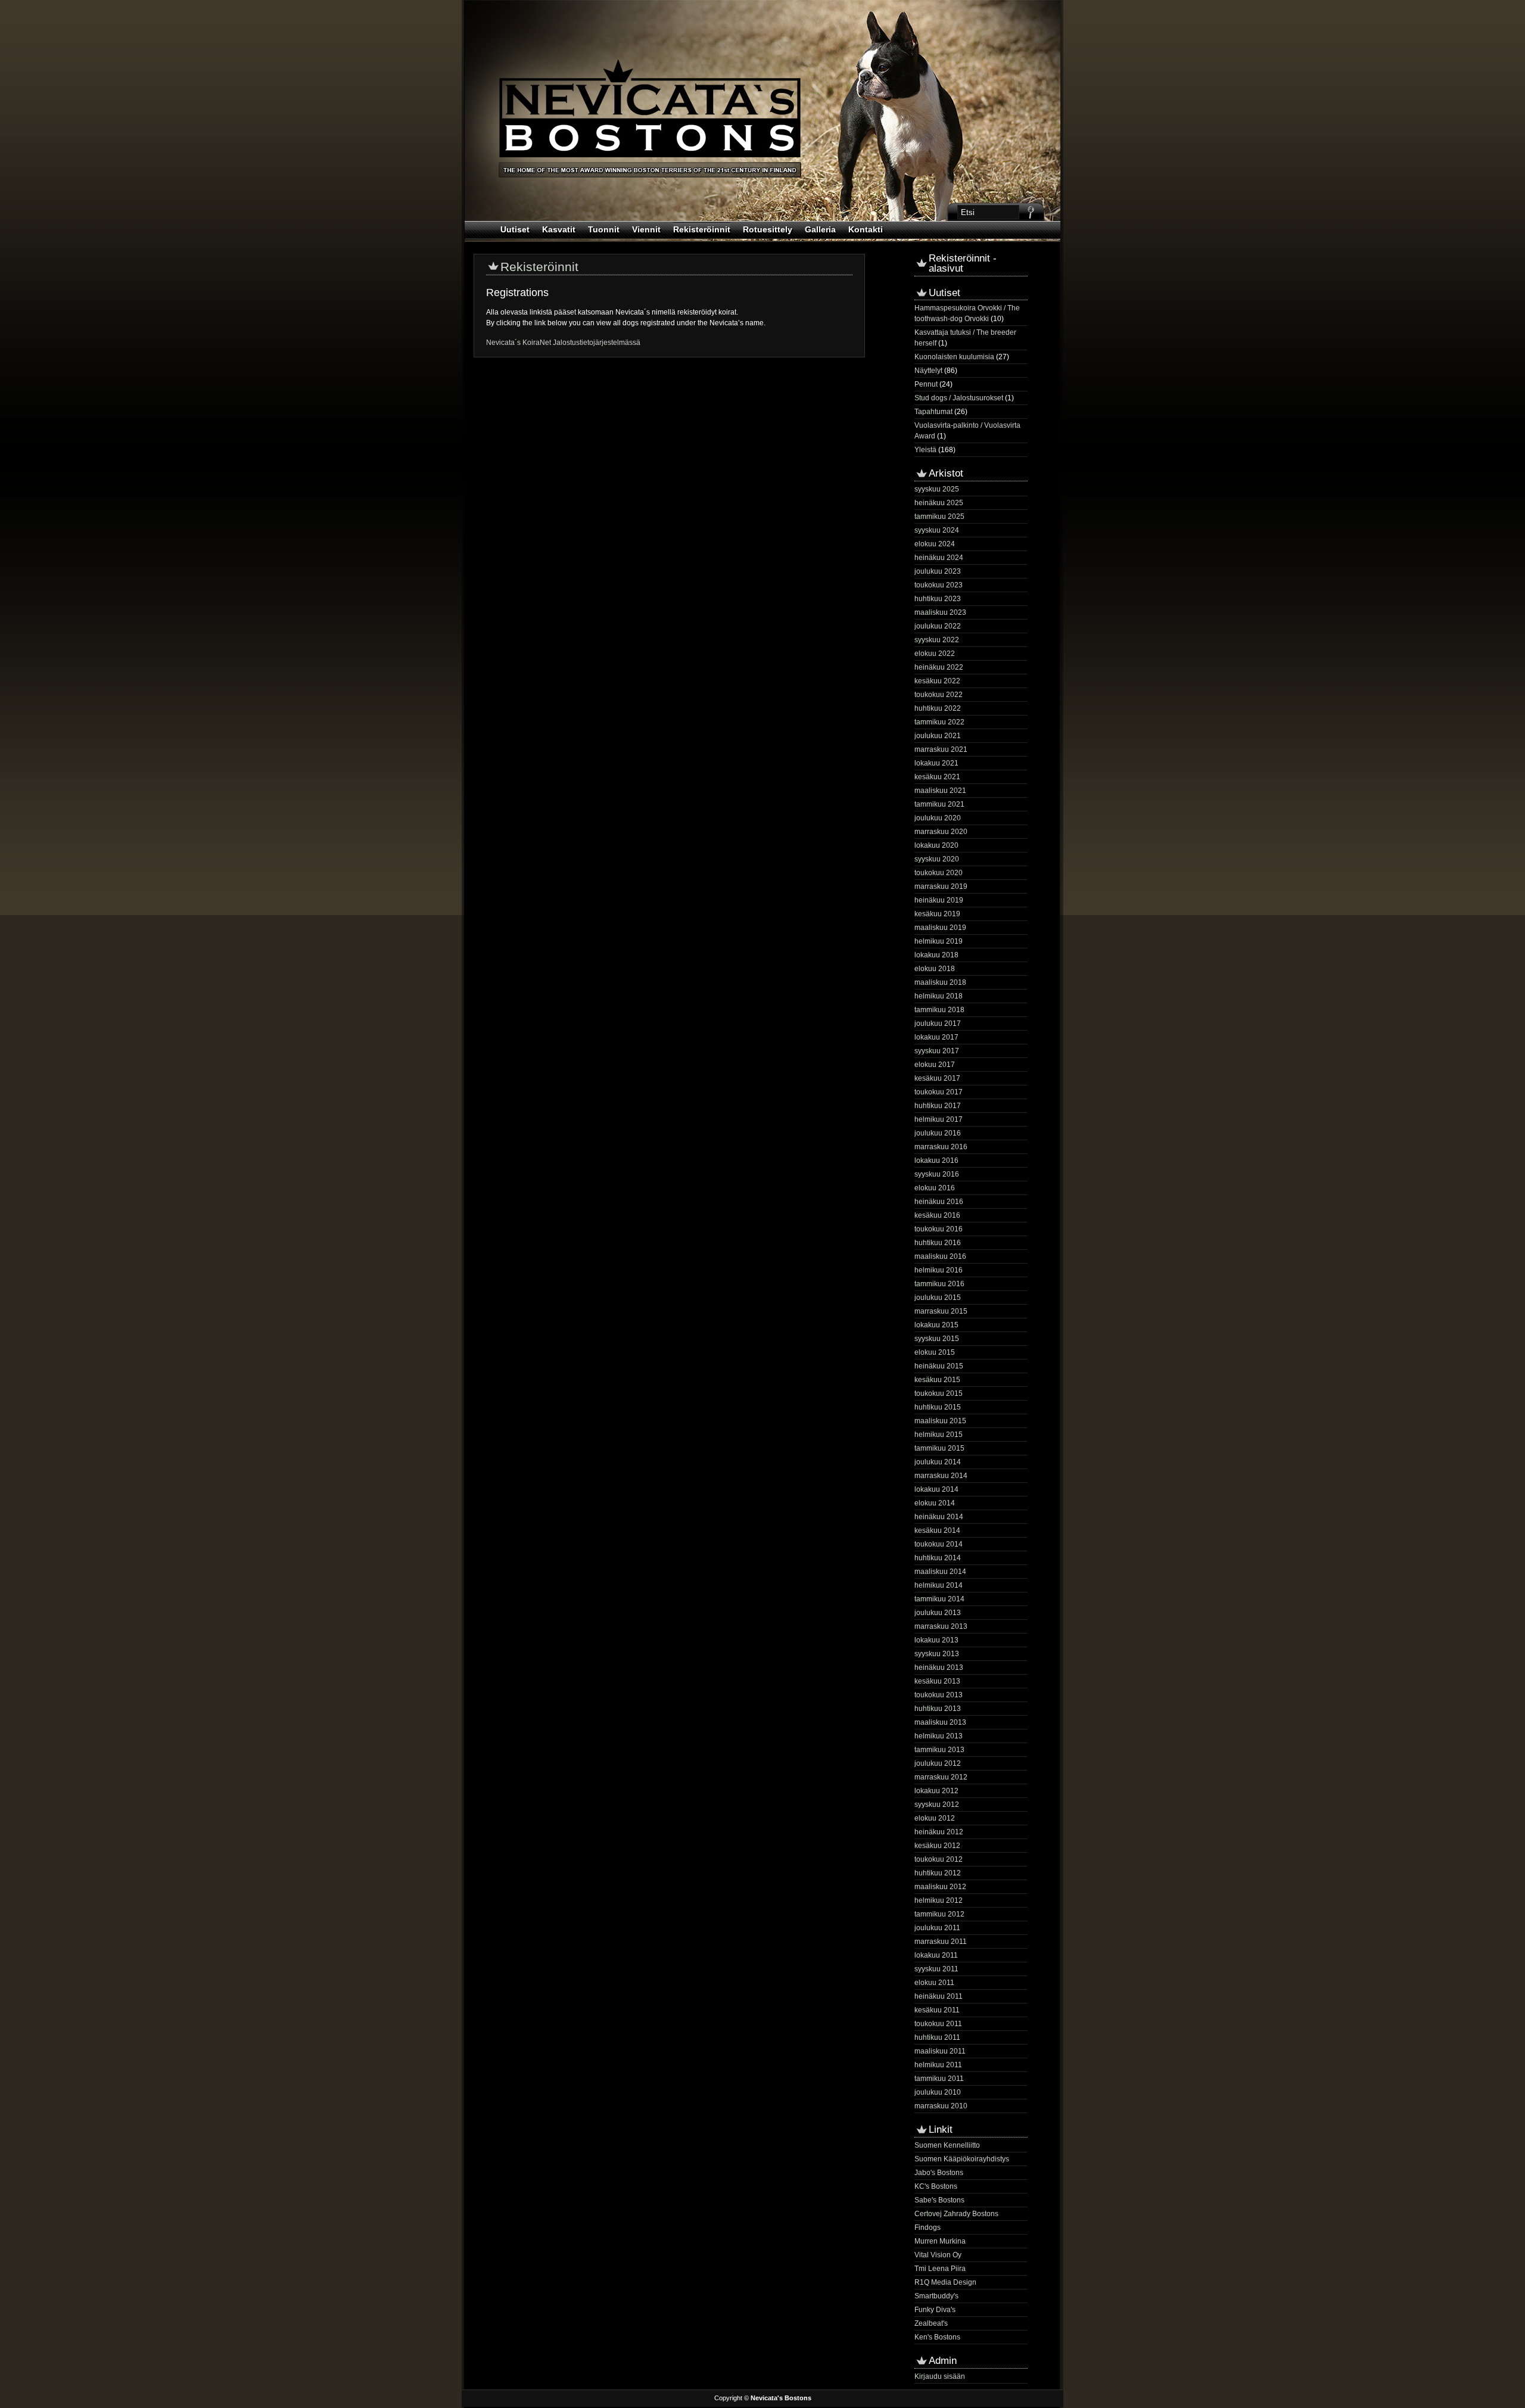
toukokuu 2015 (939, 1393)
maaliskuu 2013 (940, 1722)
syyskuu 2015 (937, 1339)
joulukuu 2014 (938, 1462)
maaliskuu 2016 (940, 1256)
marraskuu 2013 (941, 1626)
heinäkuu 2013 (939, 1667)
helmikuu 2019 (939, 941)
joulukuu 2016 (938, 1133)
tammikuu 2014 (939, 1599)
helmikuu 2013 (939, 1736)
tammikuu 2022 (939, 722)
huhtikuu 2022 (938, 708)
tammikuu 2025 (939, 517)
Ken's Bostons (937, 2337)
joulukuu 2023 (938, 571)
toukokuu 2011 (938, 2024)
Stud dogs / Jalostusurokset (959, 398)
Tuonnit (604, 229)
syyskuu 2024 (937, 530)
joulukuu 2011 (937, 1928)
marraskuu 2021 (941, 749)
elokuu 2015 (935, 1352)
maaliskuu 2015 (940, 1421)
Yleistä (925, 450)
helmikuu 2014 (939, 1585)
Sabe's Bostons (939, 2200)
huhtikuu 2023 (938, 599)
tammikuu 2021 (939, 804)
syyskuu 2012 (937, 1805)
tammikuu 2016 (939, 1284)
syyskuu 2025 (937, 489)
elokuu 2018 (935, 969)
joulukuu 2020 (938, 818)
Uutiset (515, 229)
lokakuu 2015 (936, 1325)
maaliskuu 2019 (940, 928)
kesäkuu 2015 (937, 1380)
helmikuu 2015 (939, 1435)
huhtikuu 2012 (938, 1873)
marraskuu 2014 (941, 1476)
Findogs (928, 2227)
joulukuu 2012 (938, 1763)
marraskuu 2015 (941, 1311)
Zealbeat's (931, 2323)
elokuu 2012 (935, 1818)
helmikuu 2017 (939, 1119)
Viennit (646, 229)
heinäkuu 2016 (939, 1202)
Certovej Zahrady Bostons (956, 2214)
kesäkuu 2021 (937, 777)
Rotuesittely (768, 229)
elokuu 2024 (935, 544)
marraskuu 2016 (941, 1147)
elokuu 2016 (935, 1188)
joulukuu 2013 (938, 1613)
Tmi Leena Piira (940, 2269)
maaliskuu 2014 (940, 1572)
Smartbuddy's (936, 2296)
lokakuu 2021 (936, 763)
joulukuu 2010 (938, 2092)
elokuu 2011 (934, 1983)
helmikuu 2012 (939, 1900)
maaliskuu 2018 (940, 982)
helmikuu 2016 (939, 1270)
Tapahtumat (933, 412)
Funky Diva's (935, 2310)
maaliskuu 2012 (940, 1887)
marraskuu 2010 (941, 2106)
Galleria (820, 229)
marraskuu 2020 (941, 832)
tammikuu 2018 (939, 1010)
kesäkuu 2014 (937, 1530)
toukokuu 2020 (939, 873)
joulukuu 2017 (938, 1023)
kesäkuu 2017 (937, 1078)
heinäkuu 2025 (939, 503)
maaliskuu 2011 (940, 2051)
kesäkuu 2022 (937, 681)
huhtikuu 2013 (938, 1709)
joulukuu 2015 (938, 1298)
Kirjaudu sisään (940, 2376)
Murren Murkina (940, 2241)
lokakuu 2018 (936, 955)
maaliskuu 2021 (940, 791)
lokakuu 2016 (936, 1161)
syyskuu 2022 (937, 640)
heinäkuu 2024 (939, 558)
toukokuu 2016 (939, 1229)
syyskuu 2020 (937, 859)
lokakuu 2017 (936, 1037)
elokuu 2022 (935, 654)
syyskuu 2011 (936, 1969)
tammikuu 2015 (939, 1448)
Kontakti (866, 229)
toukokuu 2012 (939, 1859)
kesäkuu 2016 (937, 1215)
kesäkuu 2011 (937, 2010)
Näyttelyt (928, 371)
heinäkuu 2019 (939, 900)
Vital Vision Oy (938, 2255)
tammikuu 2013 (939, 1750)
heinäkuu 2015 (939, 1366)
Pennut (926, 384)
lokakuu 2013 (936, 1640)
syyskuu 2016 (937, 1174)
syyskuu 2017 (937, 1051)
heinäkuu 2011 (939, 1996)
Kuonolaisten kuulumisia (954, 357)
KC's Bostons (936, 2186)
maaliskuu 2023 (940, 612)
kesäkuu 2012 (937, 1846)
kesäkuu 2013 (937, 1681)
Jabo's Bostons (939, 2173)
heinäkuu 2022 (939, 667)
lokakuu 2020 (936, 845)
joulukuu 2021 (938, 736)
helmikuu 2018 (939, 996)
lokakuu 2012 (936, 1791)
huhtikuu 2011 (937, 2037)
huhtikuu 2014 (938, 1558)
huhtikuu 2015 (938, 1407)
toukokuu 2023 (939, 585)
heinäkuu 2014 (939, 1517)
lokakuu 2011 (936, 1955)
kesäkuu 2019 (937, 914)
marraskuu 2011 (941, 1942)
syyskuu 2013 (937, 1654)
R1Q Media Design (945, 2282)
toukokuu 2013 (939, 1695)
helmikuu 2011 (938, 2065)
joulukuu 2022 (938, 626)
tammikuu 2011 (939, 2079)
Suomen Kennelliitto (947, 2145)
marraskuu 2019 (941, 886)
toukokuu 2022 (939, 695)
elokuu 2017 (935, 1065)
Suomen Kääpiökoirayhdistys (962, 2159)
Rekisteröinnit (702, 229)
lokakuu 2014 (936, 1489)
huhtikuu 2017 (938, 1106)
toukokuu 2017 (939, 1092)
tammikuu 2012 (939, 1914)
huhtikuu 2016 (938, 1243)
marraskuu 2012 (941, 1777)
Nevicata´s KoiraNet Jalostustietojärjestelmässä (563, 343)
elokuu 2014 (935, 1503)
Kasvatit (559, 229)
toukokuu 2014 (939, 1544)
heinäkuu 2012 (939, 1832)
